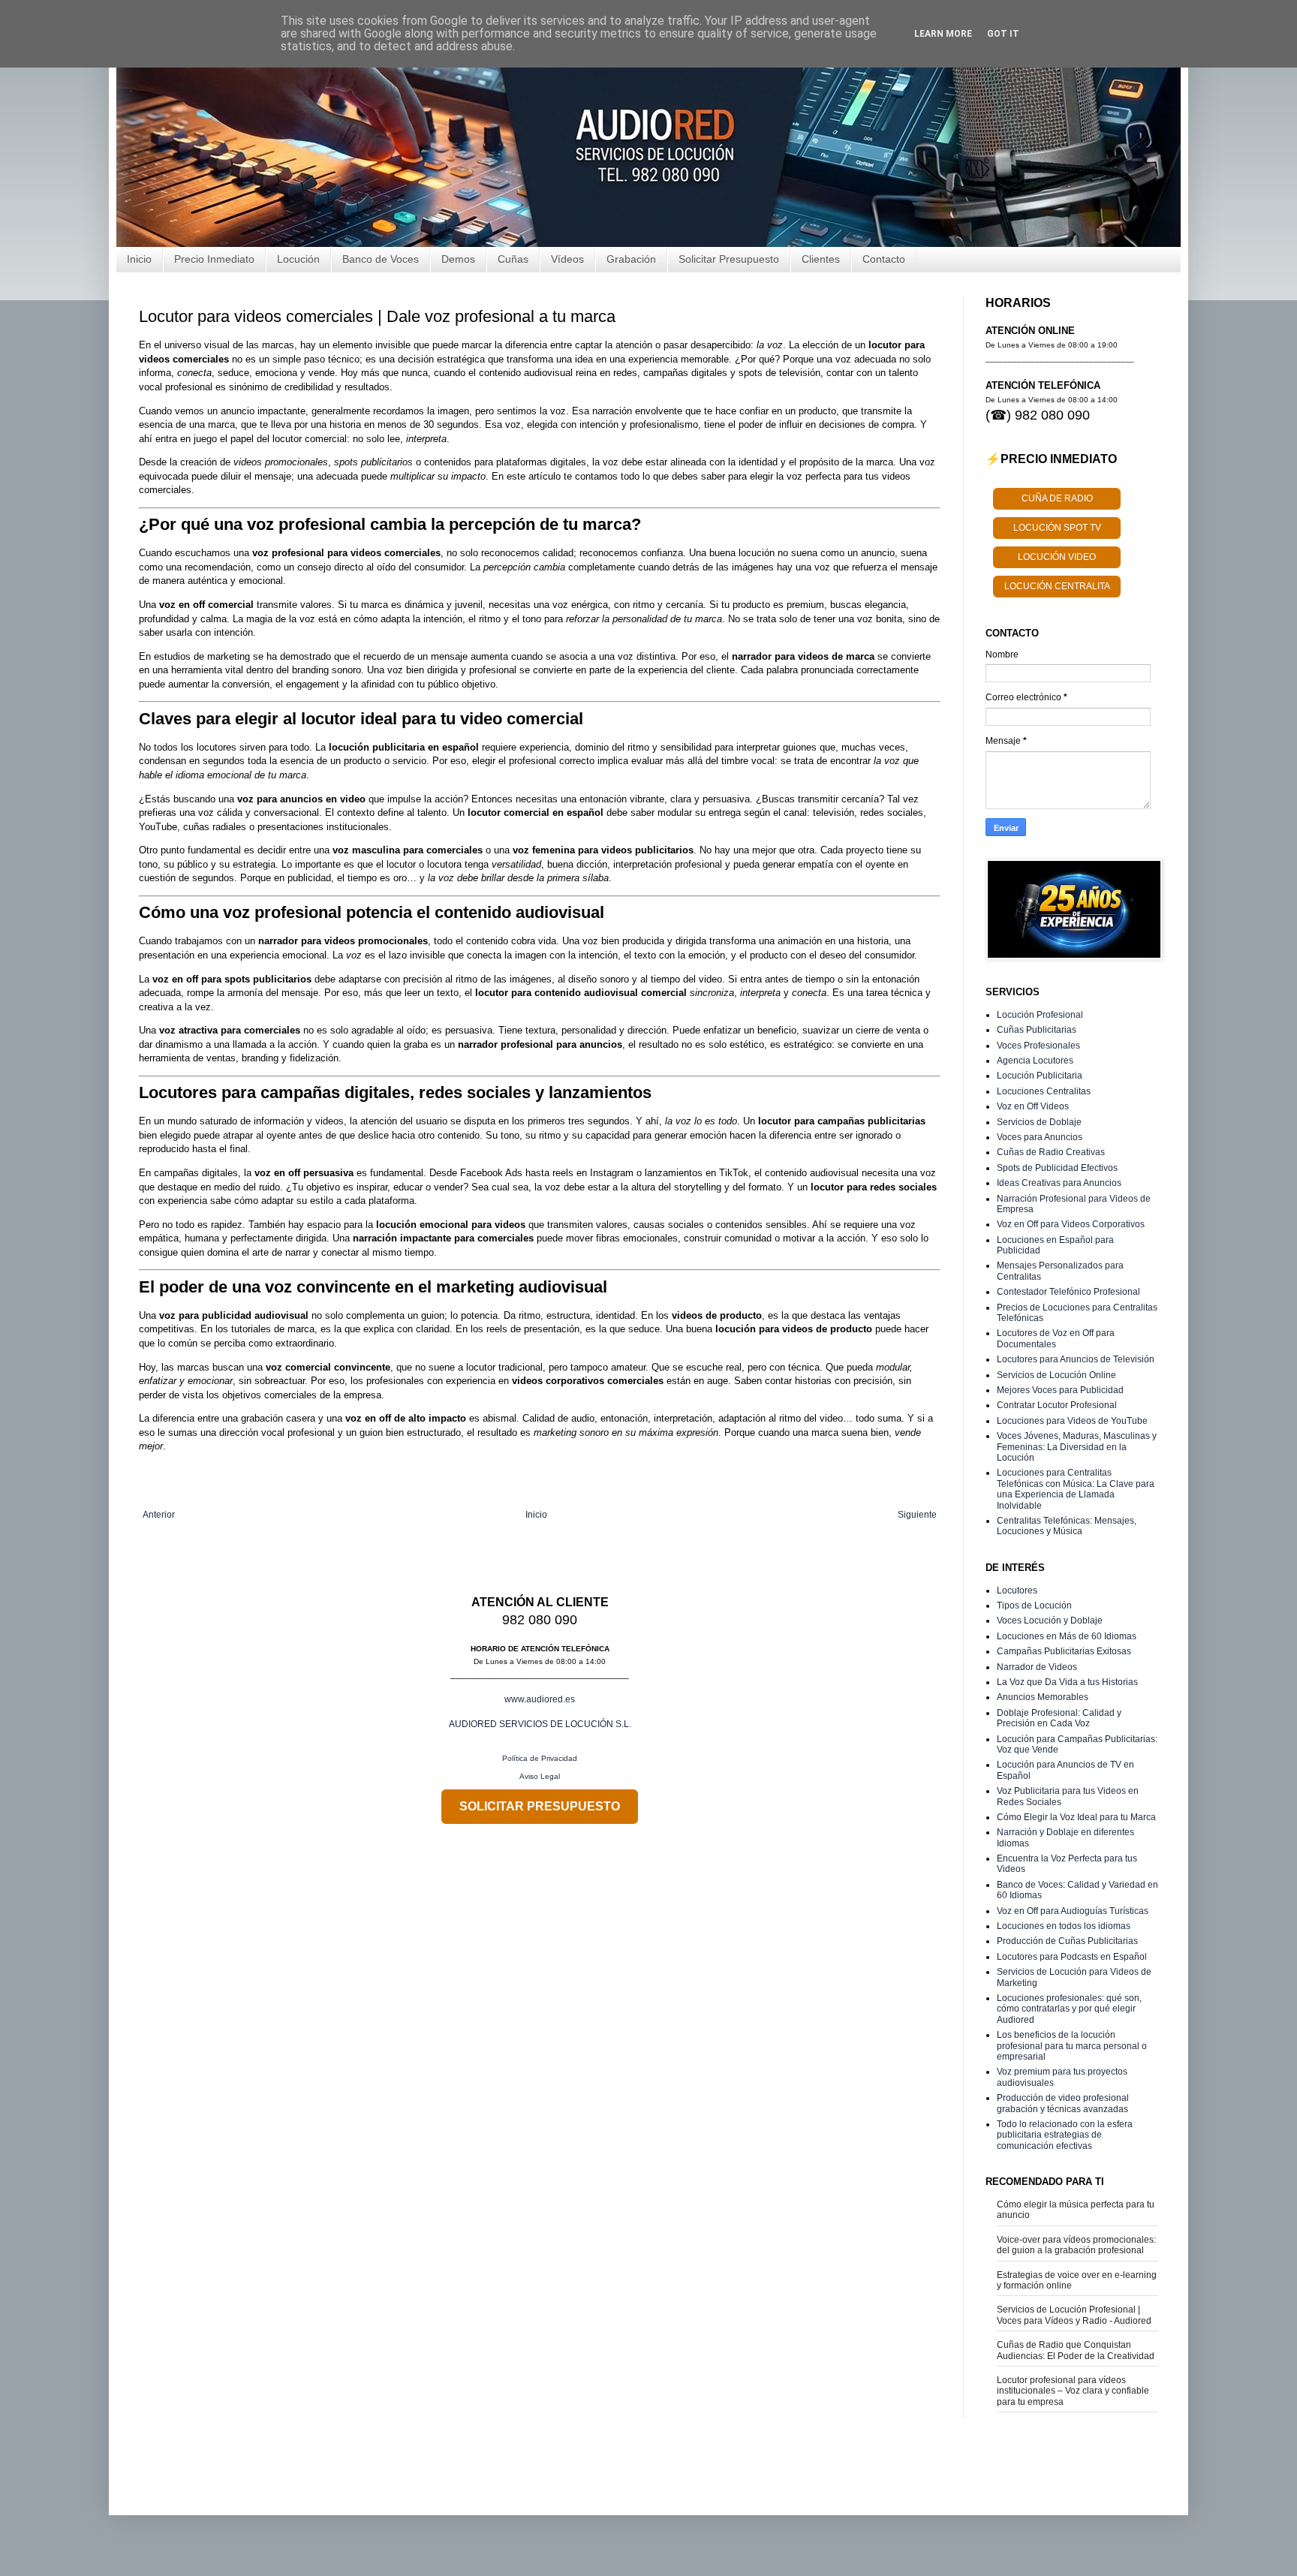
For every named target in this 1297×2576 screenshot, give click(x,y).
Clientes (821, 259)
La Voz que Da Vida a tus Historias (1067, 1682)
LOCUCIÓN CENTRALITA (1057, 586)
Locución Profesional (1040, 1015)
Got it (1003, 34)
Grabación (631, 259)
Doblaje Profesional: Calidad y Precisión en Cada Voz (1059, 1718)
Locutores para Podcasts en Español (1072, 1957)
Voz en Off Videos (1033, 1106)
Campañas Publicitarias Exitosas (1064, 1651)
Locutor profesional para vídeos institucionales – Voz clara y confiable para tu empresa (1073, 2391)
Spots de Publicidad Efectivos (1057, 1168)
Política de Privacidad (540, 1758)
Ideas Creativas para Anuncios (1059, 1183)
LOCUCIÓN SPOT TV (1057, 528)
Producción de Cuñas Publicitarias (1067, 1941)
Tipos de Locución (1034, 1605)
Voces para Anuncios (1040, 1137)
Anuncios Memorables (1043, 1697)
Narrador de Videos (1037, 1667)
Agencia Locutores (1035, 1061)
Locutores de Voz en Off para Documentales (1056, 1338)
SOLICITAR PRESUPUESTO (540, 1806)
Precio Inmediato (214, 259)
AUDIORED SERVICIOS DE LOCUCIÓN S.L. (540, 1724)
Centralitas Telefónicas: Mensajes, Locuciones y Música (1067, 1526)
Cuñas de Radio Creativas (1051, 1152)
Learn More (943, 34)
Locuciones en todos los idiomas (1064, 1926)
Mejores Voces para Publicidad (1060, 1390)
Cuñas (513, 259)
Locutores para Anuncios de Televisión (1076, 1359)
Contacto (884, 259)
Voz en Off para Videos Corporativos (1071, 1224)
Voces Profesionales (1038, 1046)
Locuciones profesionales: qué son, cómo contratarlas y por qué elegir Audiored (1069, 2009)
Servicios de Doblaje (1039, 1122)
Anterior (159, 1515)
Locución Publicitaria (1040, 1076)
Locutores (1017, 1590)
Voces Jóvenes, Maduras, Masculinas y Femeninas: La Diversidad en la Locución (1077, 1447)
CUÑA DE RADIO (1057, 498)
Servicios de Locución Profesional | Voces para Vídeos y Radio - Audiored (1074, 2315)
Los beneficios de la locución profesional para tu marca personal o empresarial (1072, 2046)
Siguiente (917, 1515)
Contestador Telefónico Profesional (1068, 1292)
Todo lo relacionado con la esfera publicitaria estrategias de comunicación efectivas (1065, 2135)
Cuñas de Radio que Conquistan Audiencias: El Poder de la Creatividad (1076, 2350)
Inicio (139, 259)
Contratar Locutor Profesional (1057, 1405)
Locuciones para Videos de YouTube (1072, 1421)
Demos (458, 259)
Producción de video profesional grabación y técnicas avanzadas (1063, 2103)
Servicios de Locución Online (1056, 1375)
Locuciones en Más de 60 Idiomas (1067, 1636)
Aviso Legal (540, 1776)
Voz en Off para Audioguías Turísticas (1073, 1911)
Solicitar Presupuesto (729, 259)
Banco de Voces (381, 259)
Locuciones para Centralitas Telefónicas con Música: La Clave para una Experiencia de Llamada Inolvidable (1076, 1489)
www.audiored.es (540, 1699)
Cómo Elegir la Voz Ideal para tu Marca (1076, 1817)
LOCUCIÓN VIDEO (1057, 557)
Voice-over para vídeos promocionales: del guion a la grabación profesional (1076, 2245)
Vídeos (567, 259)
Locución (298, 259)
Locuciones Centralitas (1044, 1091)
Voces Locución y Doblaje (1050, 1621)
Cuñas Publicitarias (1037, 1030)
